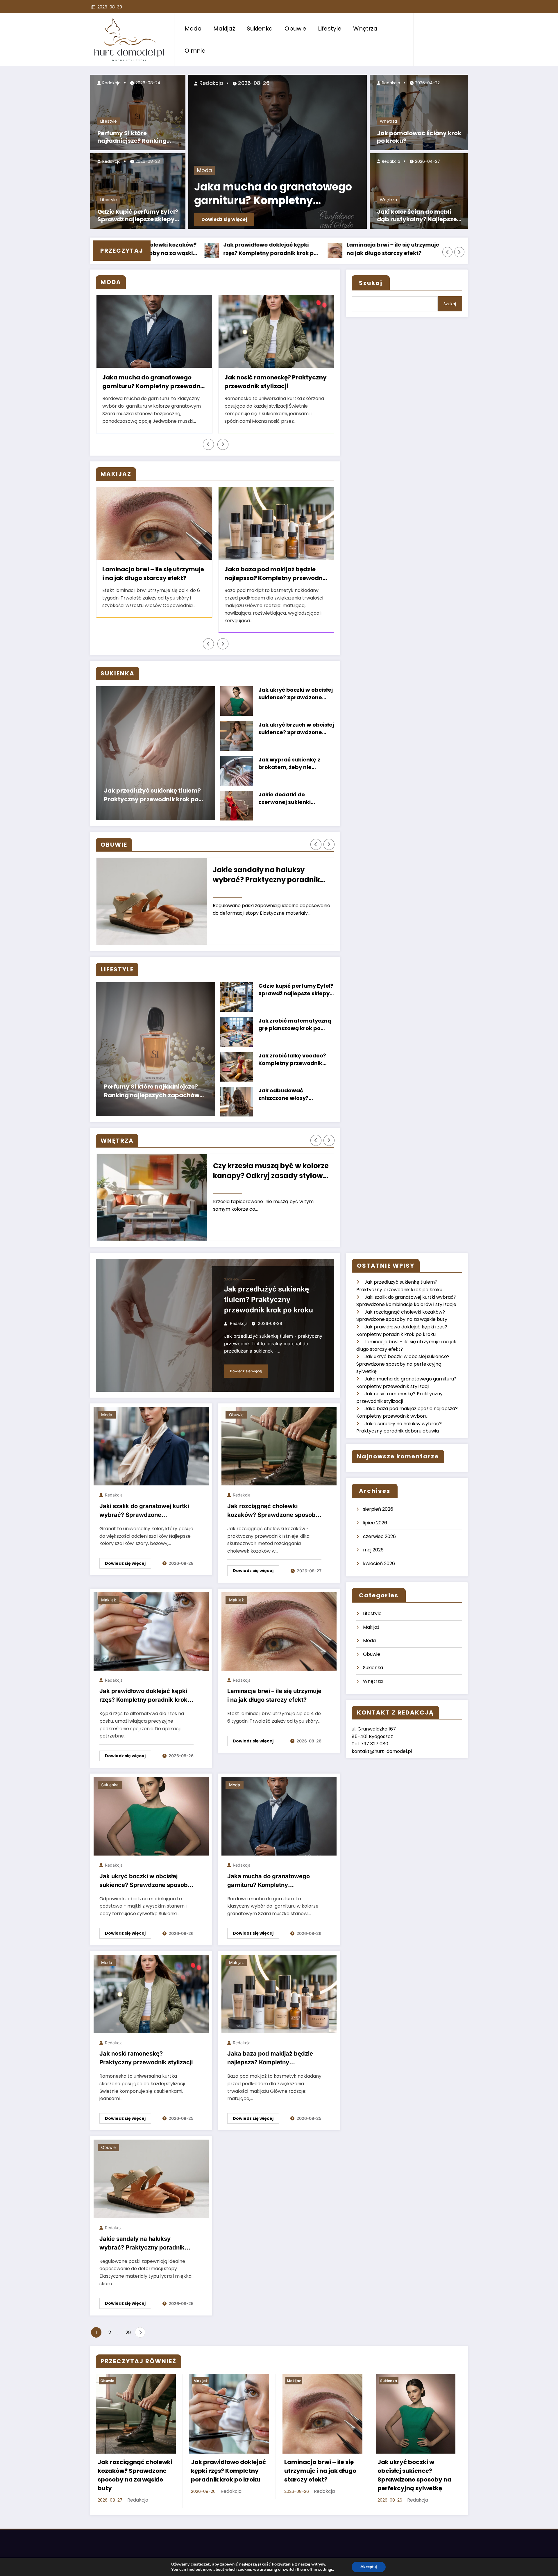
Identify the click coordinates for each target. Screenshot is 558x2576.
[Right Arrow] (459, 252)
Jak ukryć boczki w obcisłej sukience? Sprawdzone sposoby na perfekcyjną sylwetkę (411, 249)
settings (326, 2570)
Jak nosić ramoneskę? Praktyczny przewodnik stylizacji (153, 382)
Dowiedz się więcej (224, 219)
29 (128, 2333)
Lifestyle (330, 28)
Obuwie (295, 28)
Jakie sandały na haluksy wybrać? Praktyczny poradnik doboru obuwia (266, 875)
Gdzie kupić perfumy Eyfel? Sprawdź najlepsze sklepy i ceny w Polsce (138, 216)
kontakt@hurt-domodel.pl (382, 1751)
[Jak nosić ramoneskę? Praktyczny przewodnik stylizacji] (151, 1993)
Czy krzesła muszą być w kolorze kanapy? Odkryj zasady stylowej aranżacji (271, 1171)
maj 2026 (373, 1550)
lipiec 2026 (375, 1523)
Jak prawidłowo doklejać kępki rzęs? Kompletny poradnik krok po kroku (163, 249)
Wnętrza (365, 28)
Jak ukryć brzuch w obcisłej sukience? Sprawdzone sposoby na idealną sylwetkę (296, 729)
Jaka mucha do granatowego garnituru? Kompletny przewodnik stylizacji (273, 195)
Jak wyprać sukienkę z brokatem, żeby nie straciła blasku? (289, 764)
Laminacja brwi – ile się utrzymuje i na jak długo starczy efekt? (287, 249)
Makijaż (224, 28)
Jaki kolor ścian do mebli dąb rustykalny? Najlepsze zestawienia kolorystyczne (417, 216)
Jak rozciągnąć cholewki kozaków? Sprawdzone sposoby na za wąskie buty (273, 1512)
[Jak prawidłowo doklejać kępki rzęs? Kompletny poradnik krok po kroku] (151, 1631)
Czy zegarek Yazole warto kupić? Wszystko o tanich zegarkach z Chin (274, 383)
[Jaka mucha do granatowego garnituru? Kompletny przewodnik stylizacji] (279, 1816)
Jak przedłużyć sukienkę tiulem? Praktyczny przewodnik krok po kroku (152, 796)
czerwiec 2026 (379, 1536)
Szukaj (371, 283)
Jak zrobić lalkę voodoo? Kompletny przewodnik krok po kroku (292, 1060)
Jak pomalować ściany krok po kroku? (419, 137)
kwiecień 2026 (379, 1563)
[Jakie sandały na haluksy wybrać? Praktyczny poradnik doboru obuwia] (151, 2179)
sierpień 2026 (378, 1509)
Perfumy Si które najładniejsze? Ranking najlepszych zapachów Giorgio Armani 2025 (132, 138)
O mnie (195, 51)
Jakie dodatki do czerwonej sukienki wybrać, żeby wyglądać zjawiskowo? (291, 799)
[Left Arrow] (448, 252)
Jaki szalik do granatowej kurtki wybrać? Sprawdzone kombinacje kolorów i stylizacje (144, 1512)
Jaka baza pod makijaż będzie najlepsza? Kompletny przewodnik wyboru (276, 575)
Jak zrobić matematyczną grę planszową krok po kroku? (295, 1025)
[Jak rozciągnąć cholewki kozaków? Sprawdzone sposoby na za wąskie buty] (279, 1446)
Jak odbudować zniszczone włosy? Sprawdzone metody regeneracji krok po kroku (294, 1095)
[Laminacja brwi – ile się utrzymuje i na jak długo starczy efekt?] (279, 1631)
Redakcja (111, 83)
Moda (193, 28)
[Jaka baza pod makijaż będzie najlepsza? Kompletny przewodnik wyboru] (279, 1993)
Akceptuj (369, 2567)
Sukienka (260, 28)
